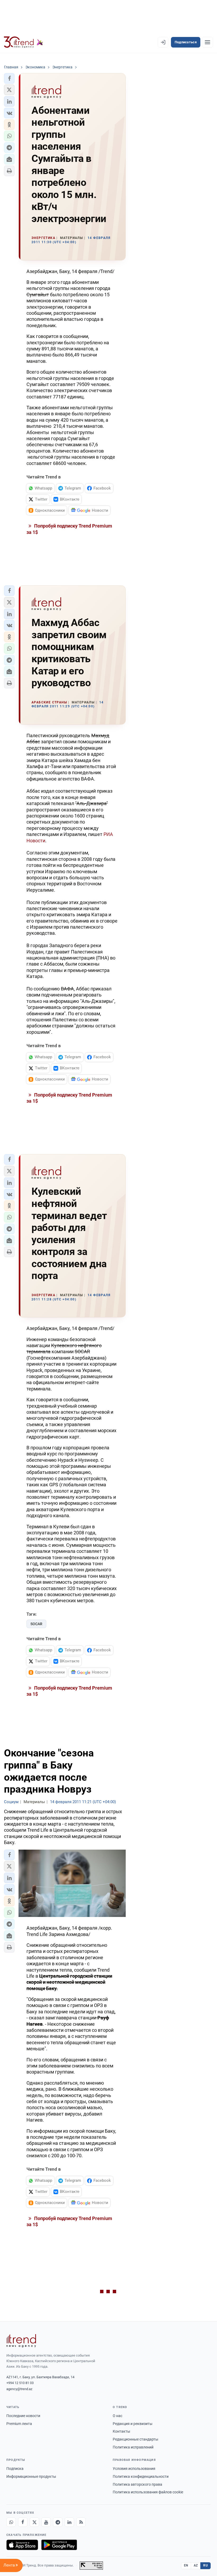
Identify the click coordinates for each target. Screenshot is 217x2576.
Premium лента (19, 2424)
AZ (196, 2565)
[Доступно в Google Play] (59, 2545)
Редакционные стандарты (135, 2439)
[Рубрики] (207, 42)
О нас (117, 2416)
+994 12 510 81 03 (20, 2383)
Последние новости (23, 2416)
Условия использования (134, 2469)
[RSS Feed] (81, 2522)
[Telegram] (58, 2522)
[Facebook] (23, 2522)
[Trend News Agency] (21, 2341)
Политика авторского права (137, 2484)
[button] (9, 78)
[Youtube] (46, 2522)
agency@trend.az (19, 2389)
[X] (34, 2522)
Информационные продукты (31, 2476)
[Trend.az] (24, 42)
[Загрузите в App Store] (22, 2545)
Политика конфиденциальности (141, 2476)
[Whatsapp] (11, 2522)
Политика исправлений (133, 2447)
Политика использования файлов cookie (148, 2492)
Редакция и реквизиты (133, 2424)
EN (186, 2565)
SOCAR (36, 1624)
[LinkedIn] (69, 2522)
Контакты (121, 2431)
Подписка (15, 2469)
